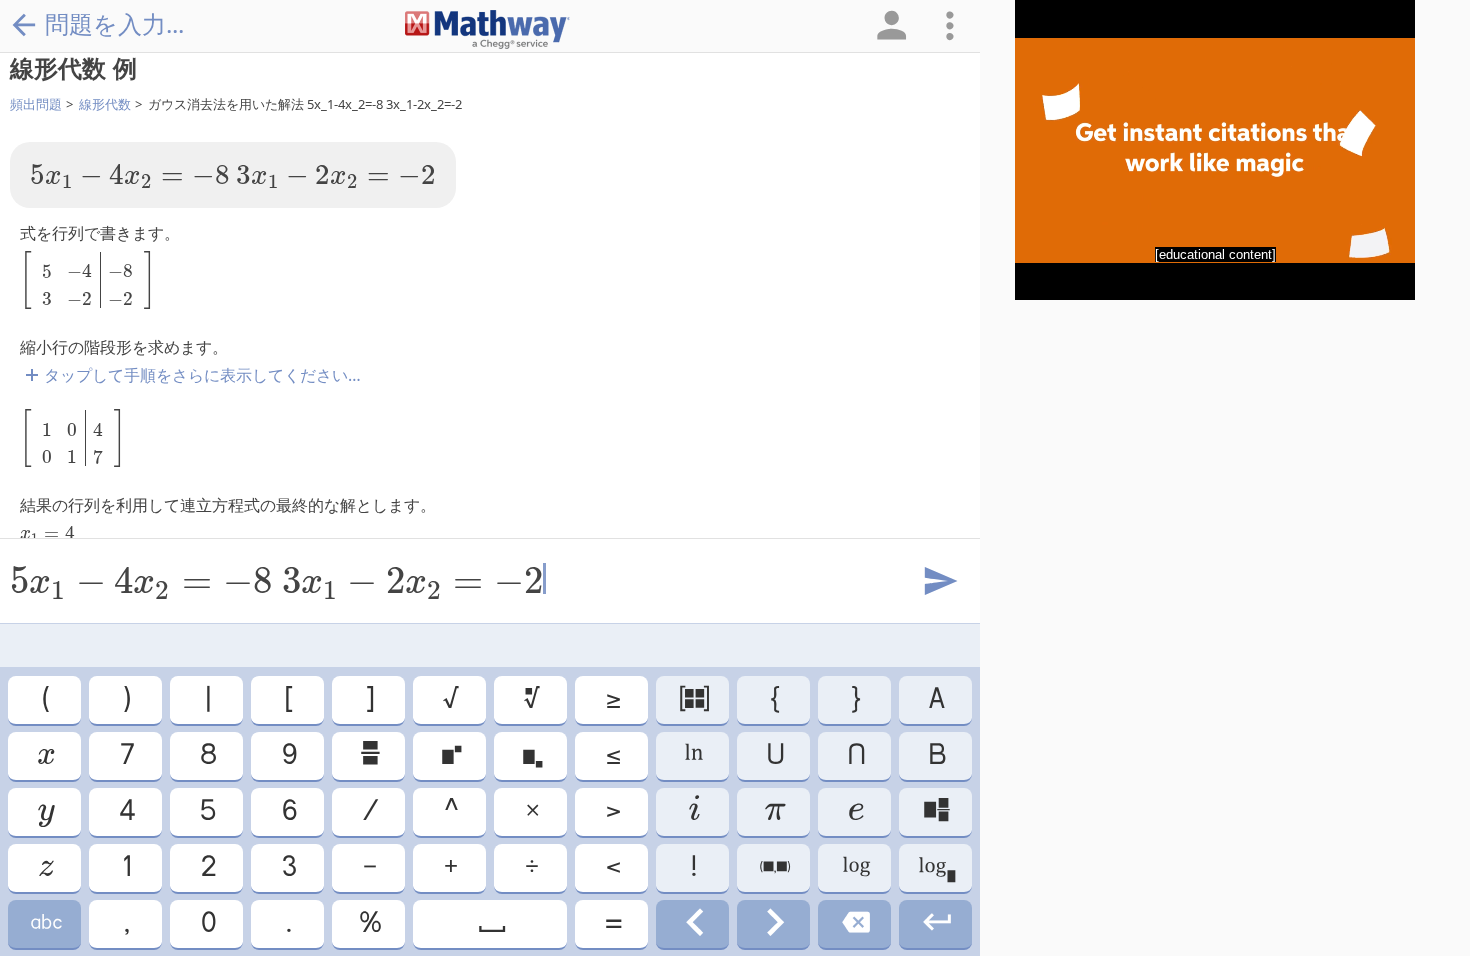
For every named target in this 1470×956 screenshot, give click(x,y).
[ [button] (287, 699)
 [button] (855, 867)
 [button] (854, 923)
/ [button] (369, 811)
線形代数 (105, 104)
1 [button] (125, 867)
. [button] (287, 923)
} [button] (854, 699)
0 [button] (207, 923)
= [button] (612, 923)
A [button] (935, 699)
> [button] (612, 811)
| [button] (207, 699)
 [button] (693, 811)
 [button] (774, 923)
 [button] (935, 811)
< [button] (612, 867)
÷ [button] (530, 867)
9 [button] (288, 755)
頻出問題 (36, 104)
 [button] (531, 755)
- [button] (368, 867)
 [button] (45, 811)
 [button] (693, 923)
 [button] (935, 867)
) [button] (125, 699)
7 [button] (126, 755)
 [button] (450, 755)
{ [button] (773, 699)
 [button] (369, 755)
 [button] (45, 923)
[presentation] (130, 177)
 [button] (692, 755)
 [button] (490, 923)
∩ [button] (855, 755)
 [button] (935, 923)
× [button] (531, 811)
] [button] (368, 699)
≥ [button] (612, 699)
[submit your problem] (939, 582)
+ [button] (449, 867)
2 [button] (207, 867)
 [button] (855, 811)
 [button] (693, 699)
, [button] (125, 923)
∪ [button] (774, 755)
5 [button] (206, 811)
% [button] (369, 923)
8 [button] (207, 755)
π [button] (774, 811)
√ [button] (449, 699)
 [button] (773, 867)
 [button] (44, 755)
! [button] (692, 867)
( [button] (44, 699)
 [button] (45, 867)
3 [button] (288, 867)
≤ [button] (612, 755)
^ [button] (450, 811)
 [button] (530, 699)
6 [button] (288, 811)
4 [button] (126, 811)
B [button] (936, 755)
